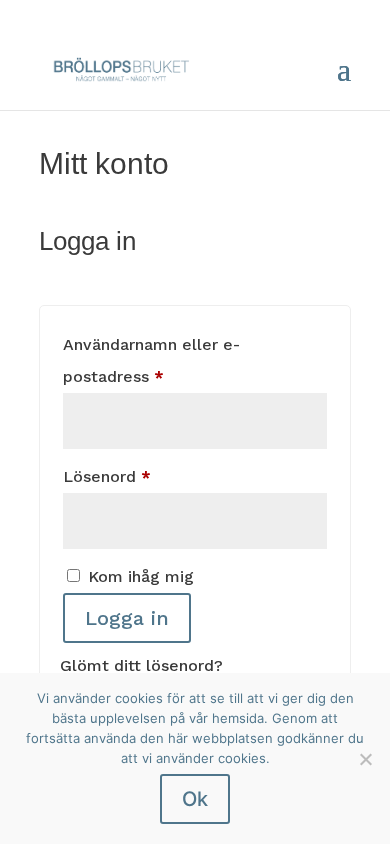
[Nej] (365, 759)
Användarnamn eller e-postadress (163, 360)
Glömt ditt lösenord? (141, 665)
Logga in (127, 618)
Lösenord (157, 476)
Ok (195, 799)
